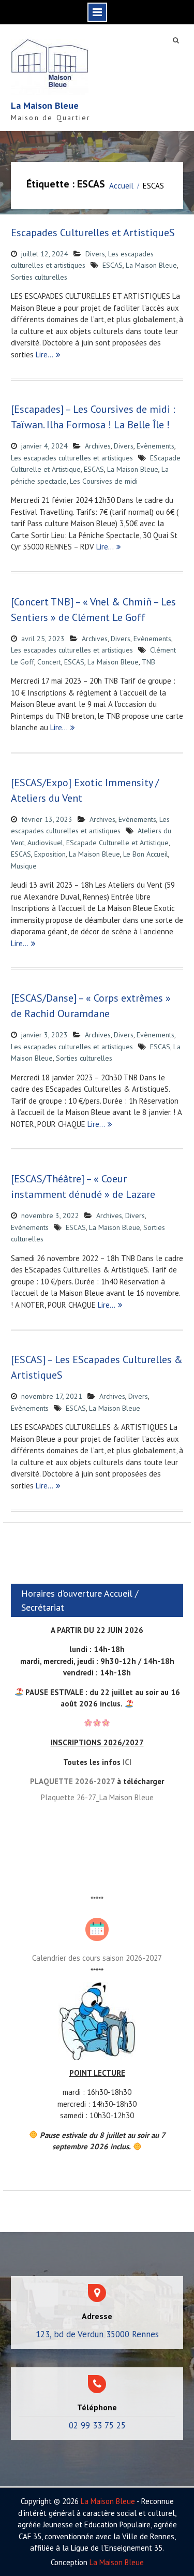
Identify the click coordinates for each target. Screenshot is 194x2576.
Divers (95, 254)
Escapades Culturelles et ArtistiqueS (93, 233)
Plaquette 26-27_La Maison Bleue (97, 1797)
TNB (148, 662)
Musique (24, 866)
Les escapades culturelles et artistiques (72, 458)
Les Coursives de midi (104, 481)
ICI (127, 1762)
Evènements (155, 446)
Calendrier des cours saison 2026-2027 (97, 1958)
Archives (98, 446)
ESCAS (113, 265)
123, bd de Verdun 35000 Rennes (97, 2334)
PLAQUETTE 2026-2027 (72, 1781)
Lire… (44, 354)
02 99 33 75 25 (97, 2425)
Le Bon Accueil (146, 854)
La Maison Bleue (45, 105)
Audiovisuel (45, 843)
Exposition (50, 854)
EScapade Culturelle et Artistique (117, 843)
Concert (49, 662)
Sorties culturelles (39, 277)
